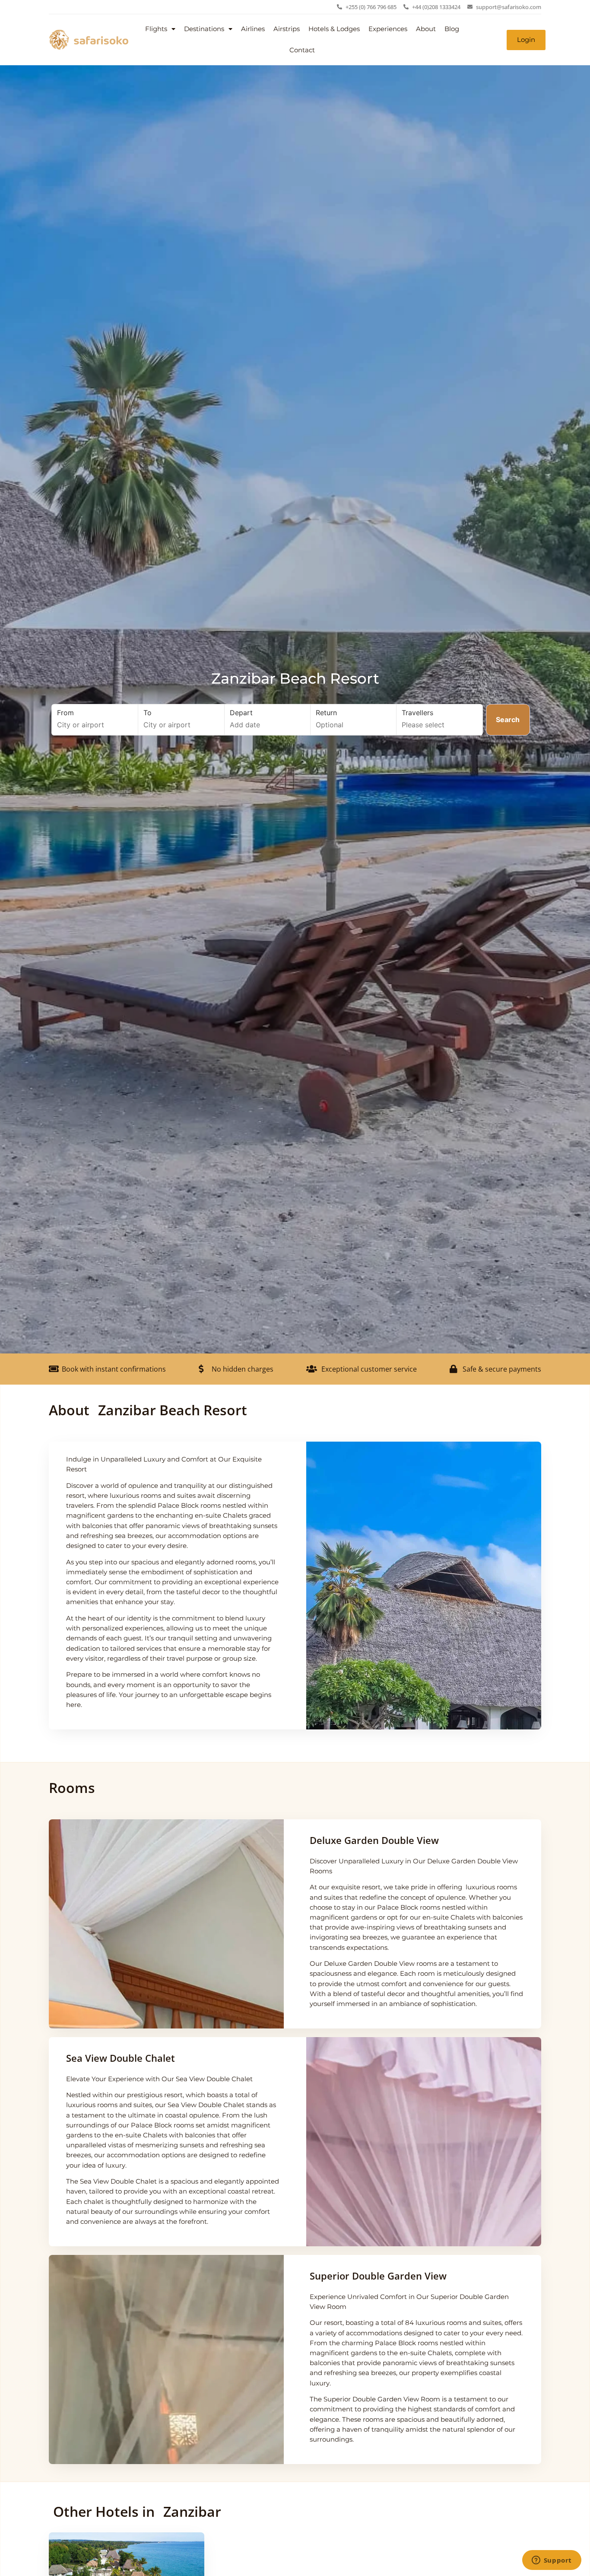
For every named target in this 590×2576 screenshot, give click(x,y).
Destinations (204, 29)
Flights (156, 29)
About (426, 29)
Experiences (388, 29)
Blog (452, 29)
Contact (302, 50)
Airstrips (287, 29)
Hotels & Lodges (334, 29)
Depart (241, 713)
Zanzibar (192, 2511)
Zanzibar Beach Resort (295, 678)
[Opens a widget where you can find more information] (552, 2561)
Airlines (253, 29)
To (147, 713)
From (65, 713)
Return (326, 713)
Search (508, 720)
